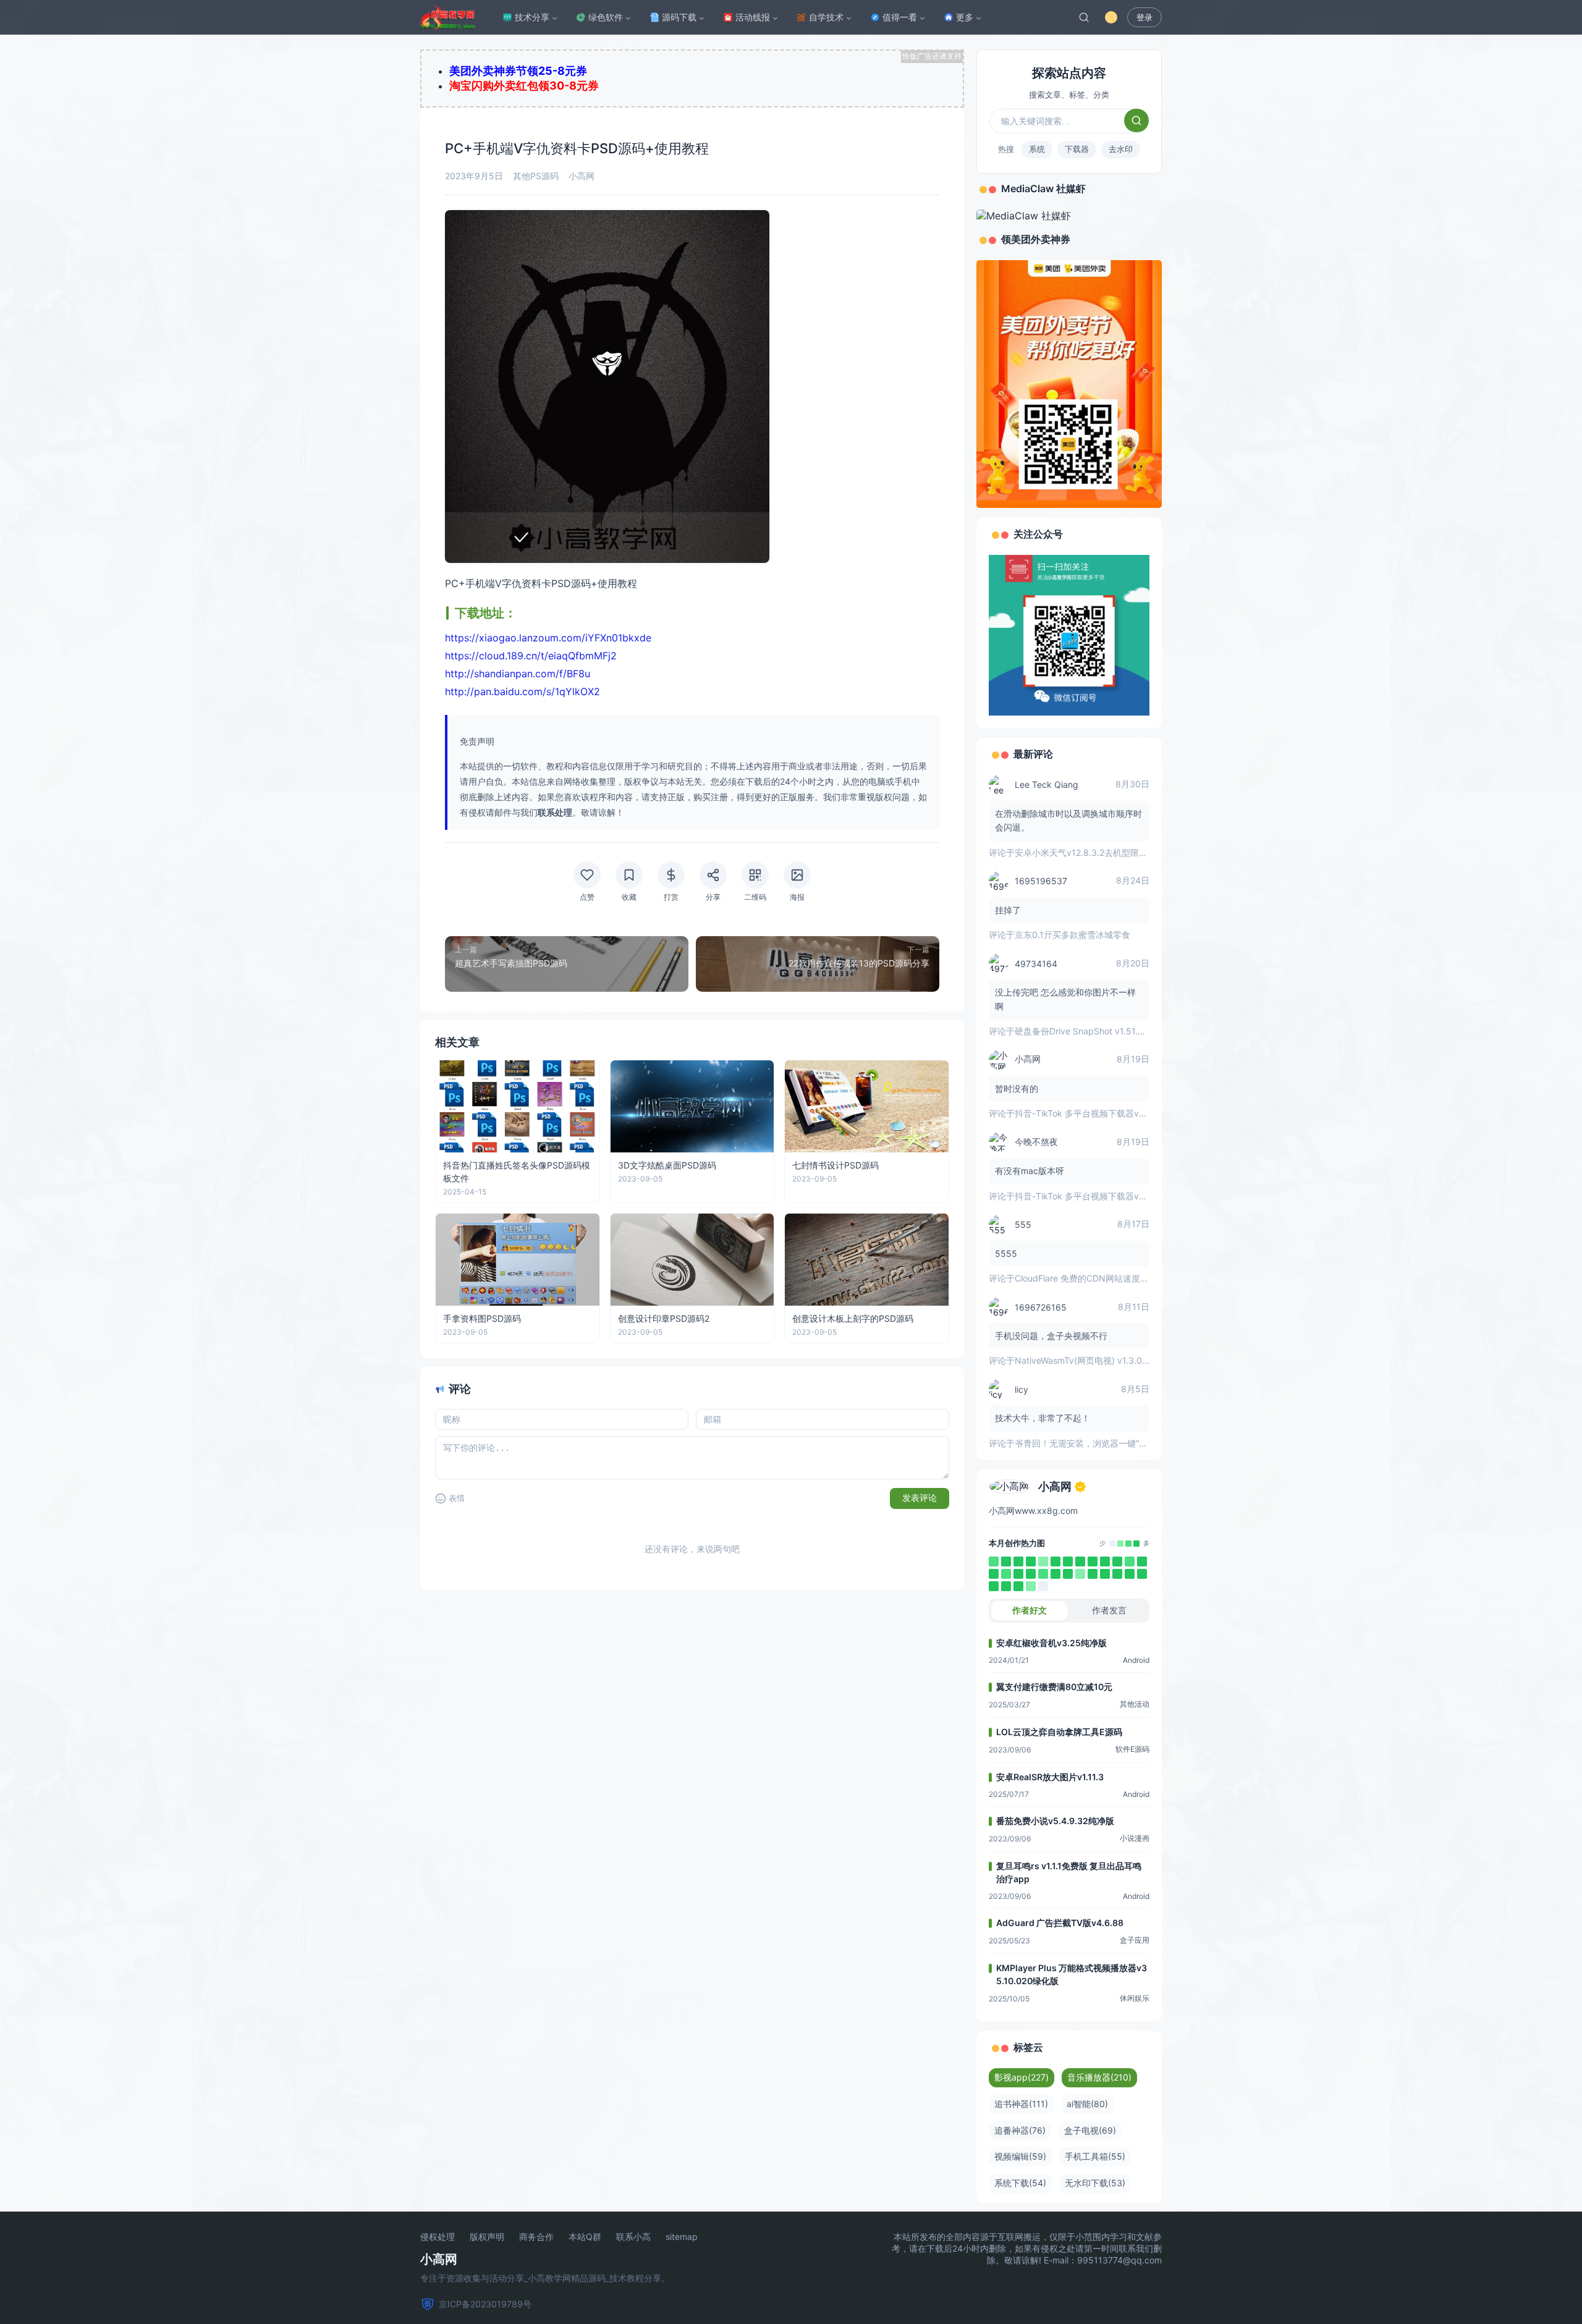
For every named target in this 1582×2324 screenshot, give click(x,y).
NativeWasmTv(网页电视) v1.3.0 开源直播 (1097, 1360)
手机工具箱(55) (1095, 2156)
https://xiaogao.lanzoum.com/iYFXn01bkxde (548, 638)
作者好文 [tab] (1030, 1610)
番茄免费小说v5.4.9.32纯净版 (1055, 1821)
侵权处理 (438, 2237)
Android (1136, 1660)
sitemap (682, 2237)
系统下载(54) (1020, 2183)
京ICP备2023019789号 (485, 2304)
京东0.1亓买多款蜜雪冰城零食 (1072, 935)
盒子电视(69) (1090, 2130)
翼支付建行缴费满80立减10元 (1054, 1687)
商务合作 (536, 2237)
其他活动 (1135, 1704)
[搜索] (1084, 17)
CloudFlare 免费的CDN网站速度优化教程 (1095, 1278)
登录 (1144, 18)
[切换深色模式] (1111, 17)
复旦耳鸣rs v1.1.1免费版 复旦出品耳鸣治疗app (1069, 1872)
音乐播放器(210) (1099, 2077)
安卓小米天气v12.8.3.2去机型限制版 (1085, 852)
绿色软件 (606, 17)
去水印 (1121, 149)
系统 (1037, 149)
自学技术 (826, 17)
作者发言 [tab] (1109, 1610)
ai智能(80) (1087, 2104)
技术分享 (532, 17)
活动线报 (753, 17)
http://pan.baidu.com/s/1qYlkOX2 (522, 691)
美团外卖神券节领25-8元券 (518, 71)
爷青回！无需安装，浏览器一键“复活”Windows (1105, 1443)
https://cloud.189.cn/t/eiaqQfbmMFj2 (531, 656)
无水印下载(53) (1095, 2183)
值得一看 (900, 17)
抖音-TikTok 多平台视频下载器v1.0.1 (1086, 1113)
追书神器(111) (1021, 2104)
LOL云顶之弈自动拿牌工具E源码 (1059, 1732)
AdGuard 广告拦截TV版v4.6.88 (1060, 1923)
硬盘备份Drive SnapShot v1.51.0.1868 (1090, 1031)
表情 (457, 1498)
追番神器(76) (1020, 2130)
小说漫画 (1135, 1838)
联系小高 (633, 2237)
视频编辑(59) (1020, 2156)
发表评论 (920, 1498)
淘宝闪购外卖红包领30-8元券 (524, 86)
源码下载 (679, 17)
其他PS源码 (536, 176)
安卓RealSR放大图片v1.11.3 (1050, 1777)
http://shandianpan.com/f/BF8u (518, 674)
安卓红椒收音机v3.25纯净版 (1051, 1643)
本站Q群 (585, 2237)
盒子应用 (1135, 1940)
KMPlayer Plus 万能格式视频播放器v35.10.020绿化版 (1072, 1974)
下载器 (1077, 149)
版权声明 (487, 2237)
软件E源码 (1132, 1749)
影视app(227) (1022, 2077)
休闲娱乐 (1135, 1998)
